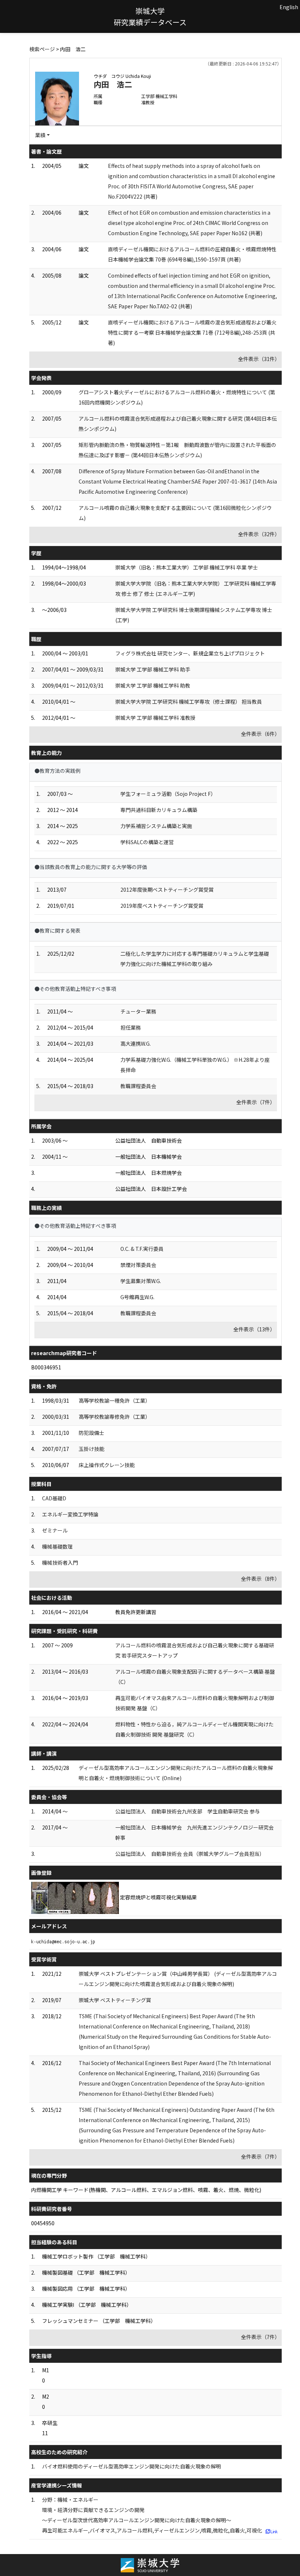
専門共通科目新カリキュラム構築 (159, 810)
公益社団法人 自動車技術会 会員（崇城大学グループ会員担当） (190, 1854)
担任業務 (131, 1027)
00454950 (43, 2223)
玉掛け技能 (91, 1449)
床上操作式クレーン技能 (107, 1465)
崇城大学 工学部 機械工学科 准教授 (155, 718)
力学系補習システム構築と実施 (156, 826)
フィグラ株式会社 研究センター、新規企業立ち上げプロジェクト (190, 653)
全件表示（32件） (259, 534)
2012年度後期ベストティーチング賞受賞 (167, 890)
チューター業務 (138, 1011)
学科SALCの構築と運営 (147, 842)
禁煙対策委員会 (138, 1265)
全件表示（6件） (260, 734)
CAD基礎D (54, 1498)
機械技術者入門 (60, 1562)
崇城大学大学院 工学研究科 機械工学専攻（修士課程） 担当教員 (189, 702)
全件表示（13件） (254, 1329)
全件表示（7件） (256, 1102)
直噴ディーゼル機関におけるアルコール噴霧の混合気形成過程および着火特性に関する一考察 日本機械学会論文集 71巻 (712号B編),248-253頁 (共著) (192, 332)
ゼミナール (55, 1530)
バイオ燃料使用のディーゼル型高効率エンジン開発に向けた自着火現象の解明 (132, 2466)
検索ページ (42, 49)
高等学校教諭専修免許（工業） (115, 1417)
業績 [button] (40, 135)
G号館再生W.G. (137, 1297)
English (289, 7)
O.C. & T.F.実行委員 (142, 1249)
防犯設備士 (91, 1433)
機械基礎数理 (57, 1546)
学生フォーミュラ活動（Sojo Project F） (168, 794)
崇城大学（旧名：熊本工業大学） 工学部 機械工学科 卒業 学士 (187, 567)
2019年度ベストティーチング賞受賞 (162, 906)
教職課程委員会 (138, 1086)
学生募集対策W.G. (141, 1281)
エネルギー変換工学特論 (70, 1514)
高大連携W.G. (136, 1043)
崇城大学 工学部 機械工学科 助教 (153, 685)
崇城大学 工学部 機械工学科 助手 (153, 669)
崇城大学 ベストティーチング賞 (115, 2000)
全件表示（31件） (259, 359)
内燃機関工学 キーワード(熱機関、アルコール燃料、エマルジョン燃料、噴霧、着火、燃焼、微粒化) (146, 2190)
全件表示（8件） (260, 1579)
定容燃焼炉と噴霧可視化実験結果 (158, 1897)
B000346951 (46, 1367)
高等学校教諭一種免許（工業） (115, 1400)
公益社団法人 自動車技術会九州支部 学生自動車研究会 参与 (187, 1811)
